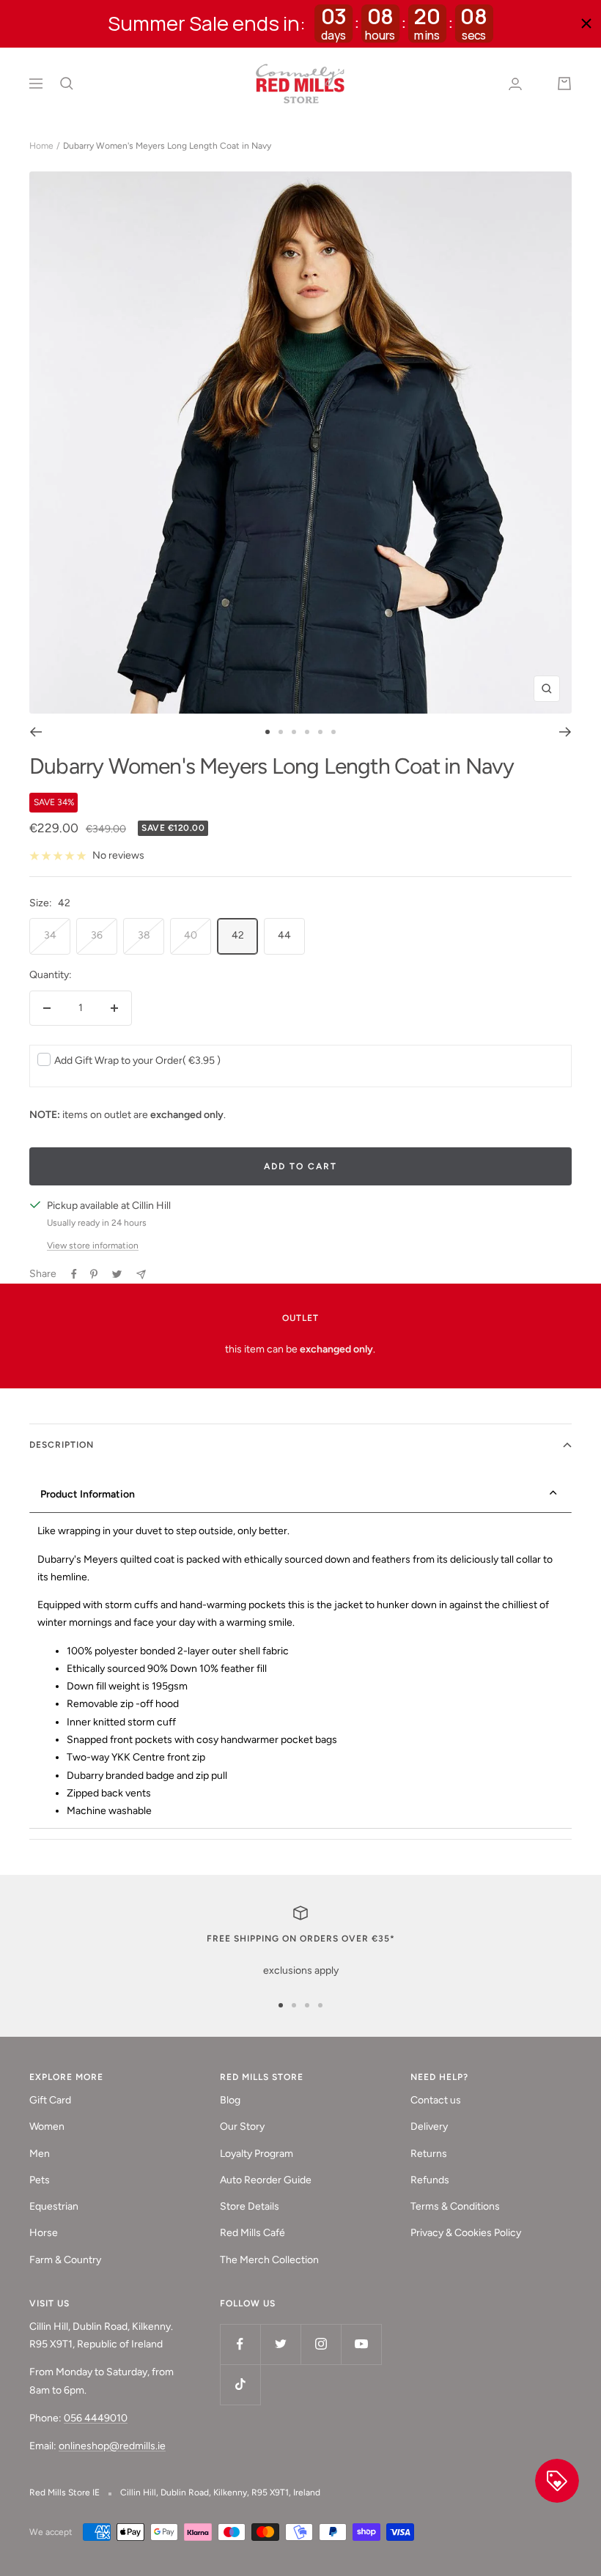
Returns (429, 2154)
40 (191, 935)
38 (144, 935)
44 (284, 935)
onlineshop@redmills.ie (112, 2446)
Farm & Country (65, 2260)
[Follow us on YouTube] (361, 2344)
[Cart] (564, 84)
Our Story (242, 2127)
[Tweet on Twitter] (117, 1274)
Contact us (436, 2100)
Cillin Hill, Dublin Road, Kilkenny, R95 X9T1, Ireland (220, 2492)
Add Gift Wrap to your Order (137, 1061)
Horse (44, 2233)
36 (97, 935)
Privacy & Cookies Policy (466, 2233)
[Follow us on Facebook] (240, 2344)
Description (62, 1445)
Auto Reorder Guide (266, 2180)
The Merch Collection (269, 2260)
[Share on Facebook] (74, 1274)
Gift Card (50, 2100)
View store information (93, 1246)
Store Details (250, 2206)
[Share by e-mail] (141, 1274)
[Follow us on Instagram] (321, 2344)
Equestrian (54, 2206)
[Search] (67, 84)
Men (40, 2154)
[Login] (515, 84)
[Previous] (36, 732)
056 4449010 (96, 2418)
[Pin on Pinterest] (94, 1274)
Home (41, 146)
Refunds (430, 2180)
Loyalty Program (257, 2154)
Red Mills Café (252, 2233)
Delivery (429, 2127)
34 (50, 935)
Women (47, 2127)
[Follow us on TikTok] (240, 2384)
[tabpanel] (300, 1672)
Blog (230, 2100)
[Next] (565, 732)
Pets (40, 2180)
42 (238, 935)
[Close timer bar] (586, 23)
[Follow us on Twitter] (280, 2344)
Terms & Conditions (455, 2206)
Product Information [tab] (88, 1494)
